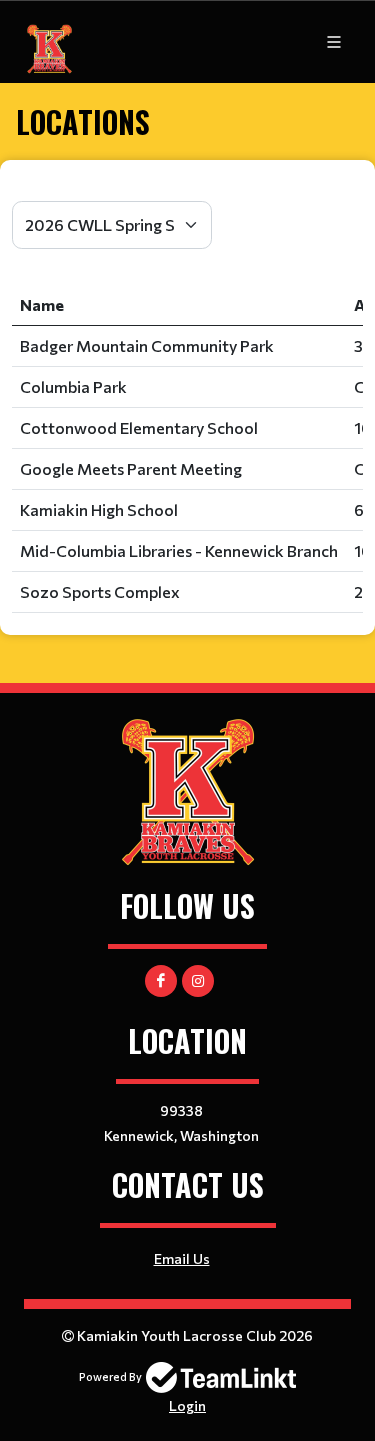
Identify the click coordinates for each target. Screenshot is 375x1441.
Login (187, 1405)
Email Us (182, 1258)
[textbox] (187, 189)
